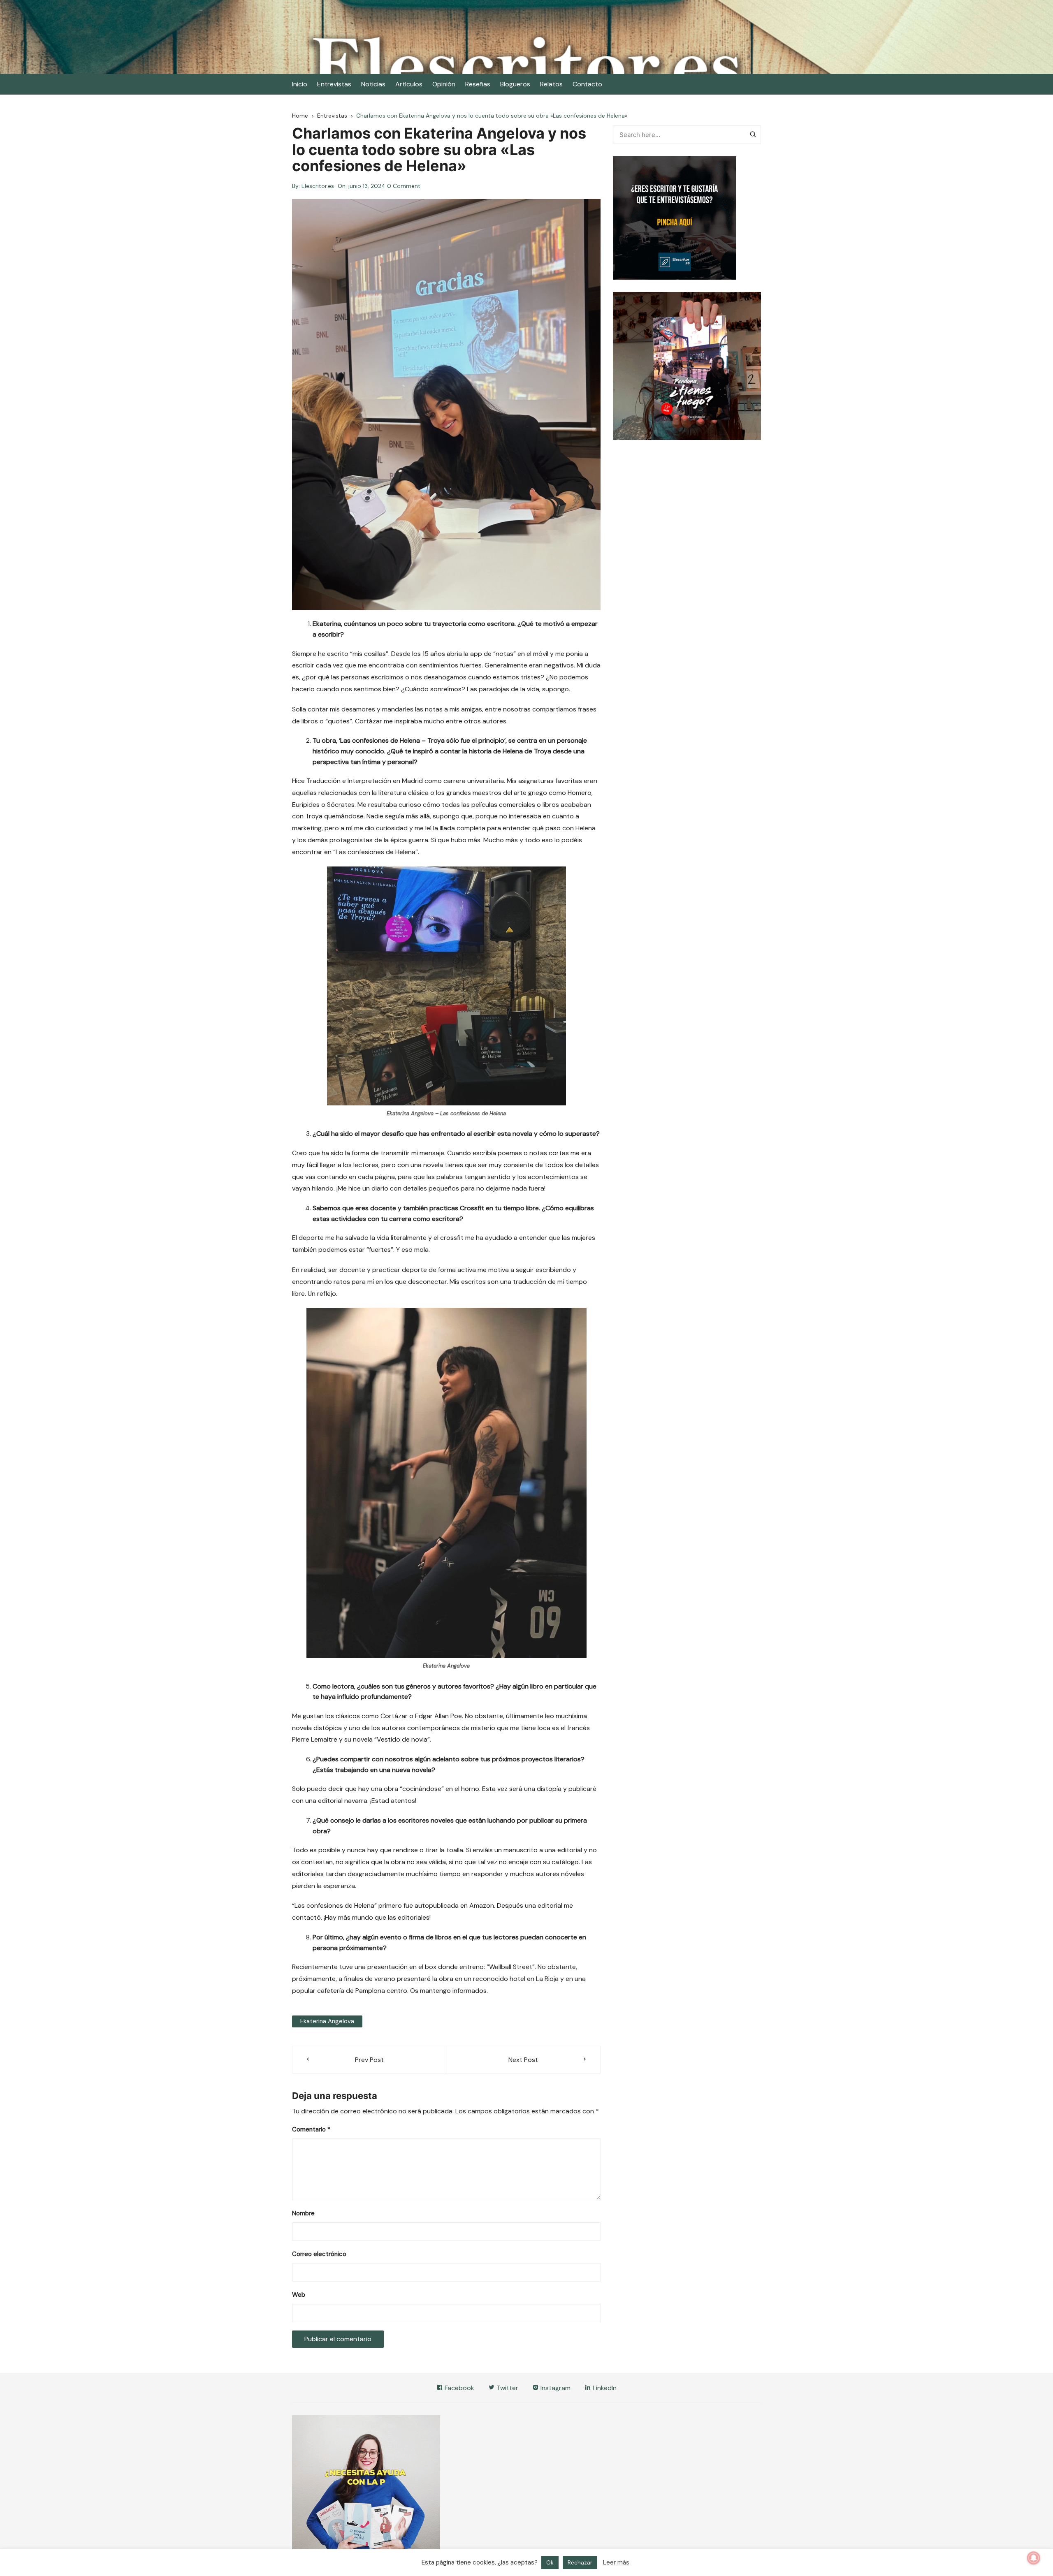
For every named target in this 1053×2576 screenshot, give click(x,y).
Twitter (507, 2388)
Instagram (555, 2388)
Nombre (303, 2213)
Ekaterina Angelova (327, 2021)
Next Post (523, 2060)
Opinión (444, 84)
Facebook (459, 2388)
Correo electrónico (319, 2254)
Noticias (373, 84)
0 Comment (404, 186)
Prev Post (369, 2060)
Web (299, 2295)
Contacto (587, 84)
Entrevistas (334, 84)
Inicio (300, 84)
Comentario (311, 2129)
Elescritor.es (318, 186)
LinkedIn (604, 2388)
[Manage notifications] (1034, 2558)
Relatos (551, 84)
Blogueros (515, 84)
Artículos (409, 84)
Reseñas (478, 84)
